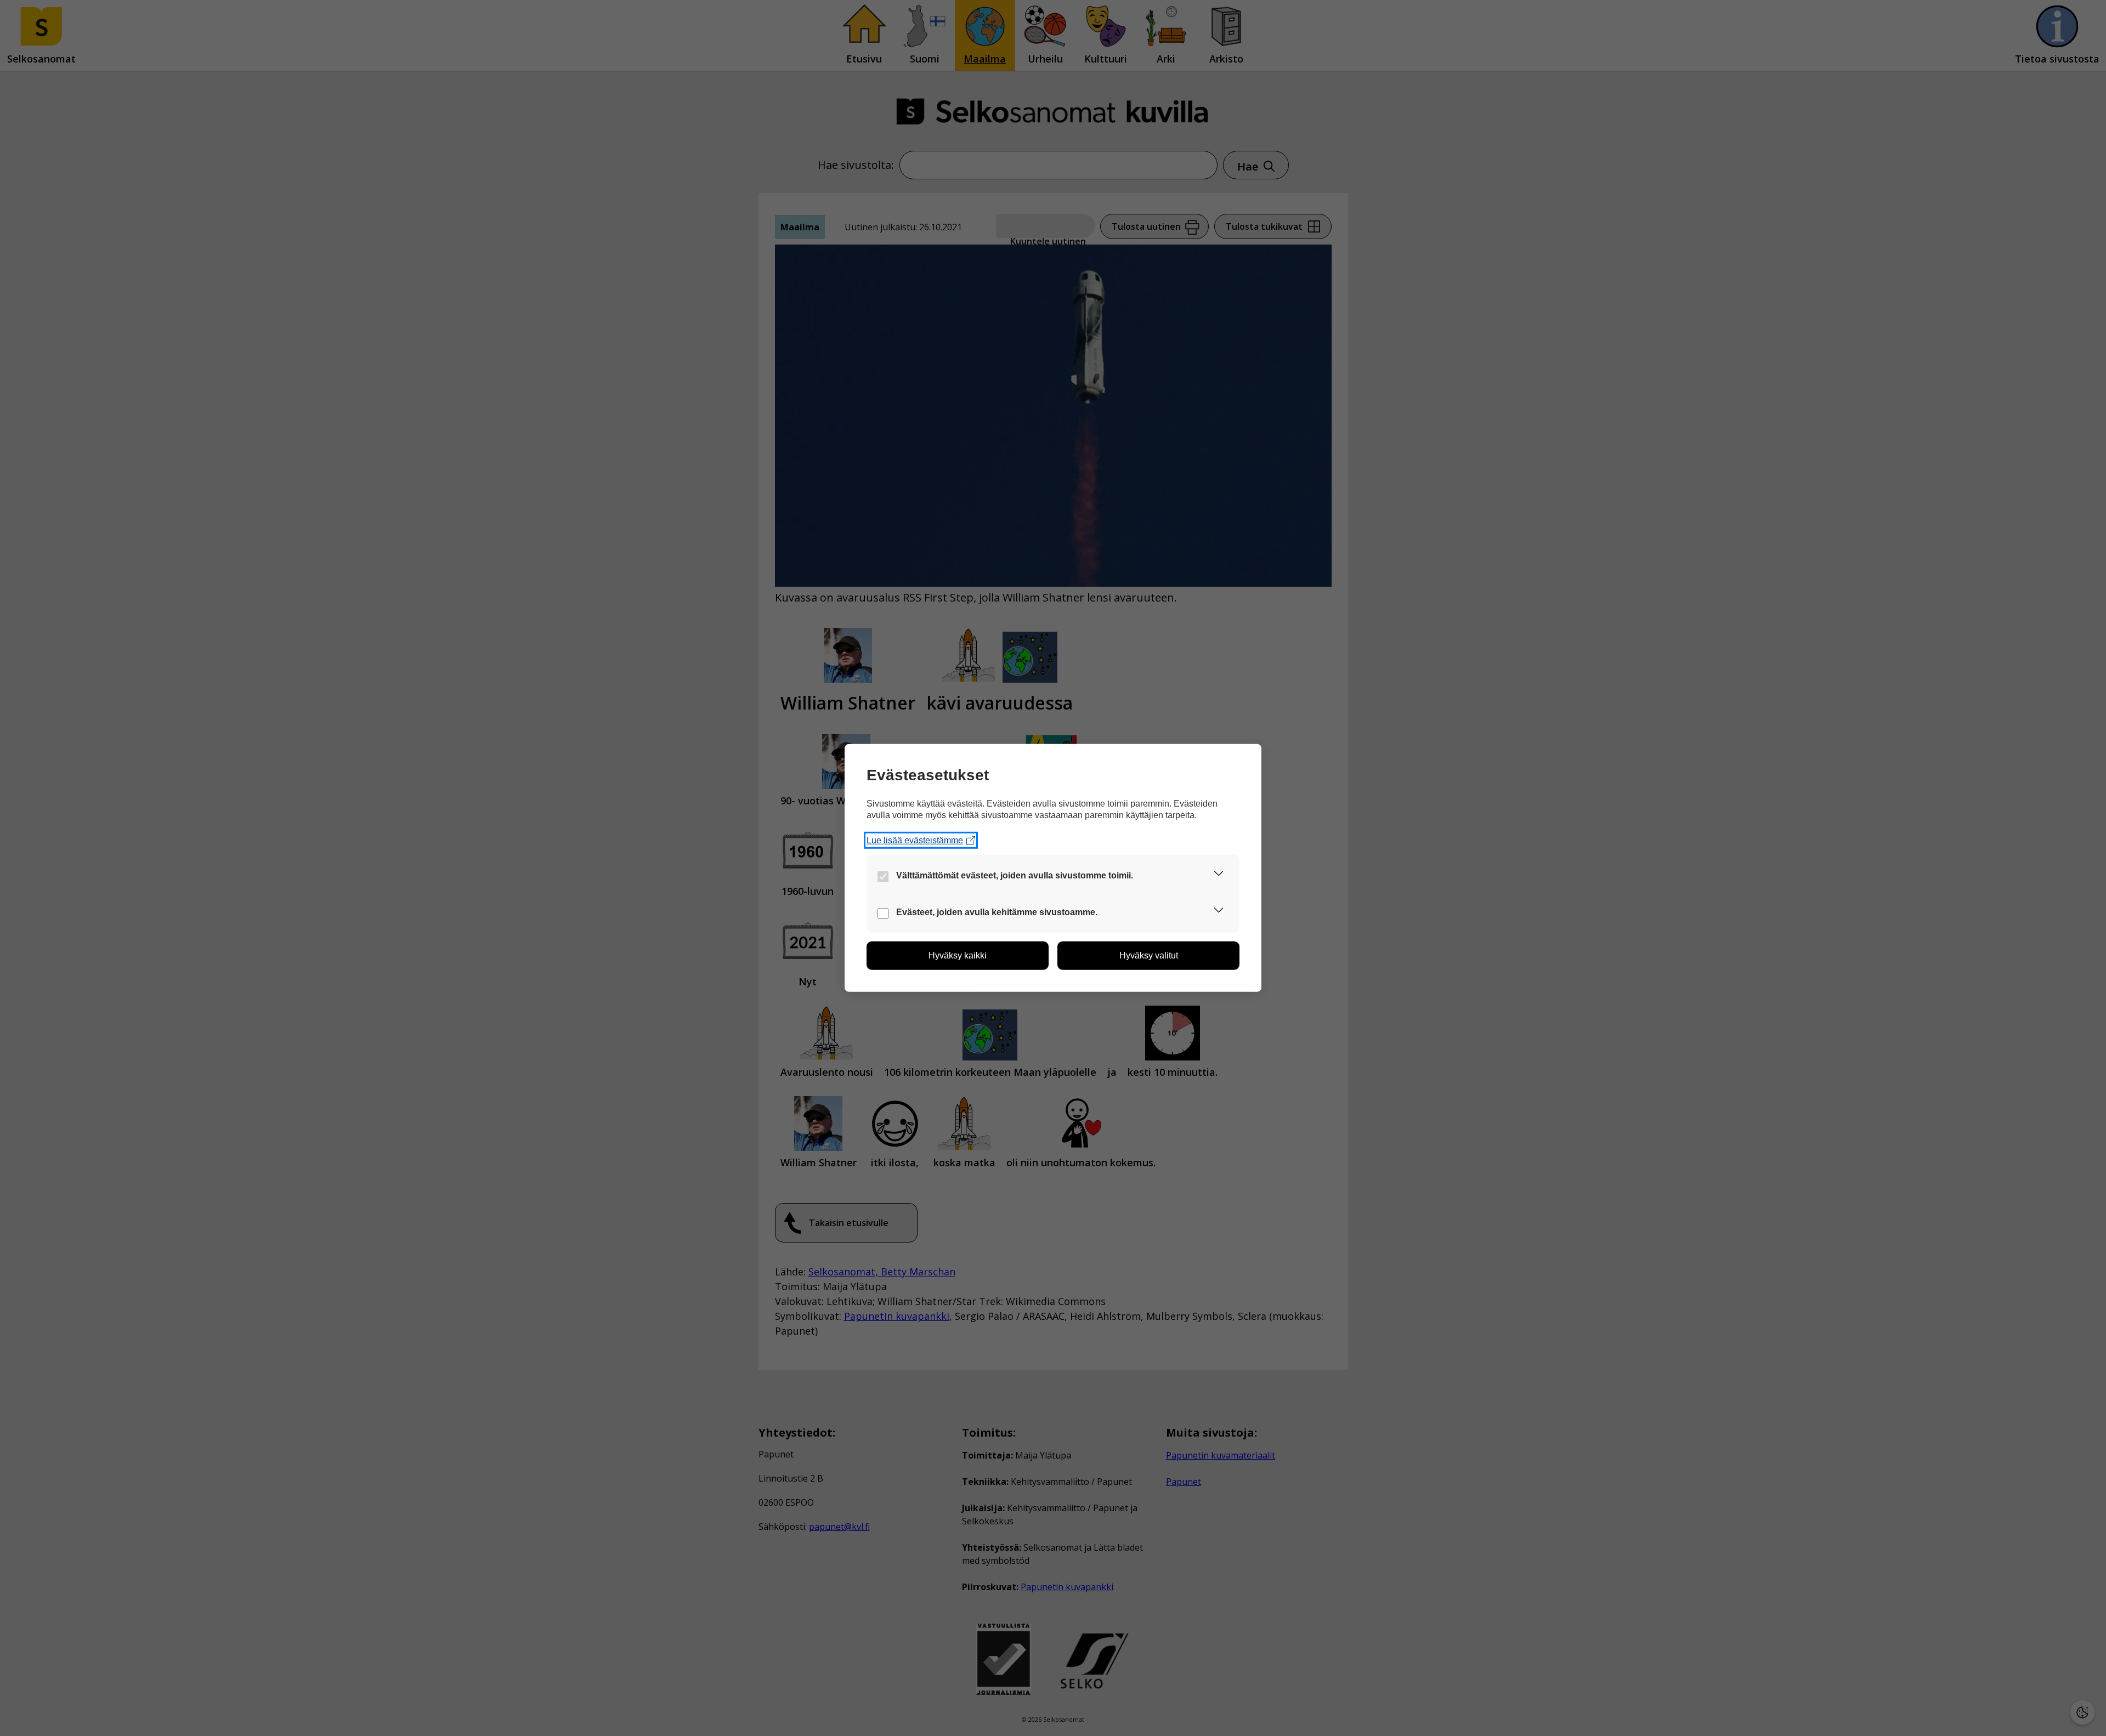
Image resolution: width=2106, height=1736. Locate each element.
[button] (1219, 875)
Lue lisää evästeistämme (915, 840)
